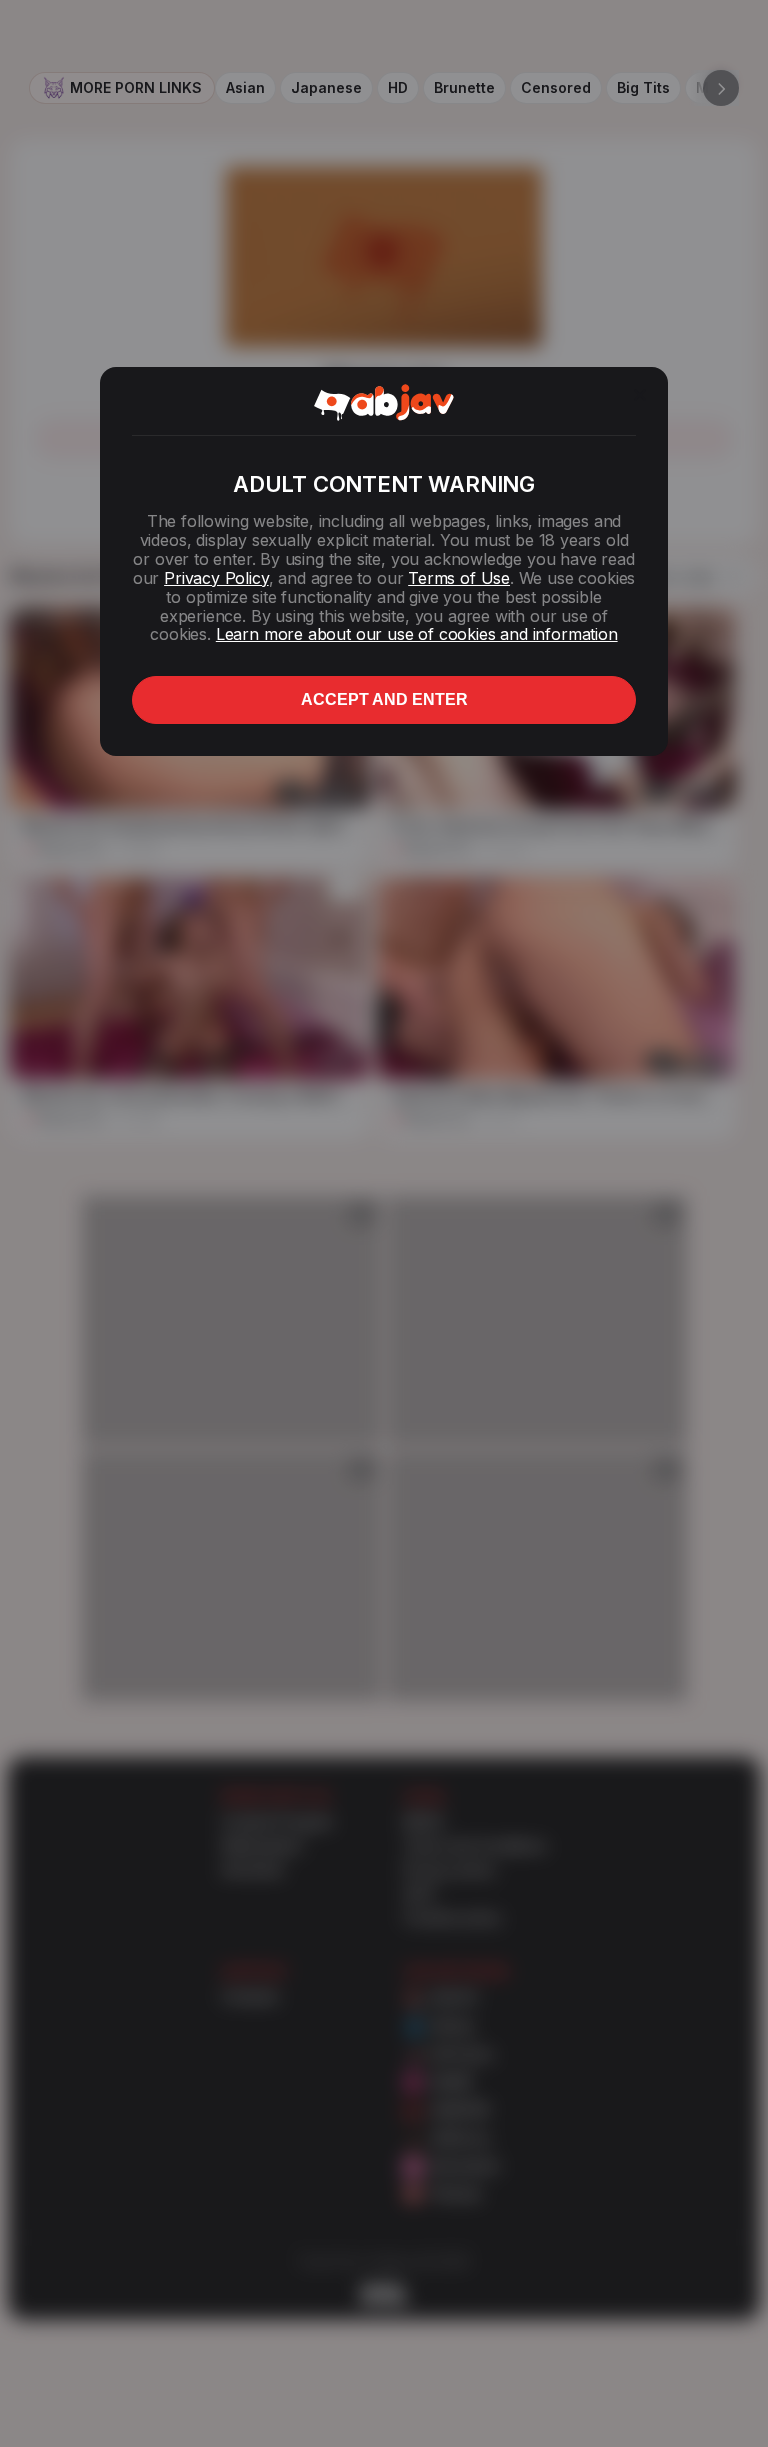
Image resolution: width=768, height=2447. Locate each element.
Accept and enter (384, 699)
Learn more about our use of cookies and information (417, 634)
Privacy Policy (216, 578)
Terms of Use (459, 578)
